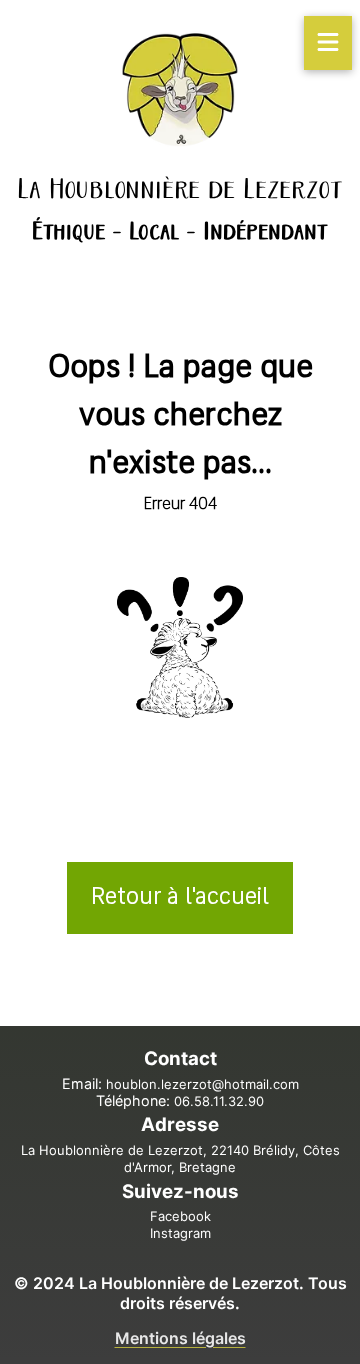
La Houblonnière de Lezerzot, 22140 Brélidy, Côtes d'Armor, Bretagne (180, 1158)
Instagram (180, 1233)
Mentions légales (180, 1338)
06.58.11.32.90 (219, 1101)
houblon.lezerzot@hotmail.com (202, 1084)
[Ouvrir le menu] (328, 43)
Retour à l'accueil (180, 898)
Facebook (180, 1216)
